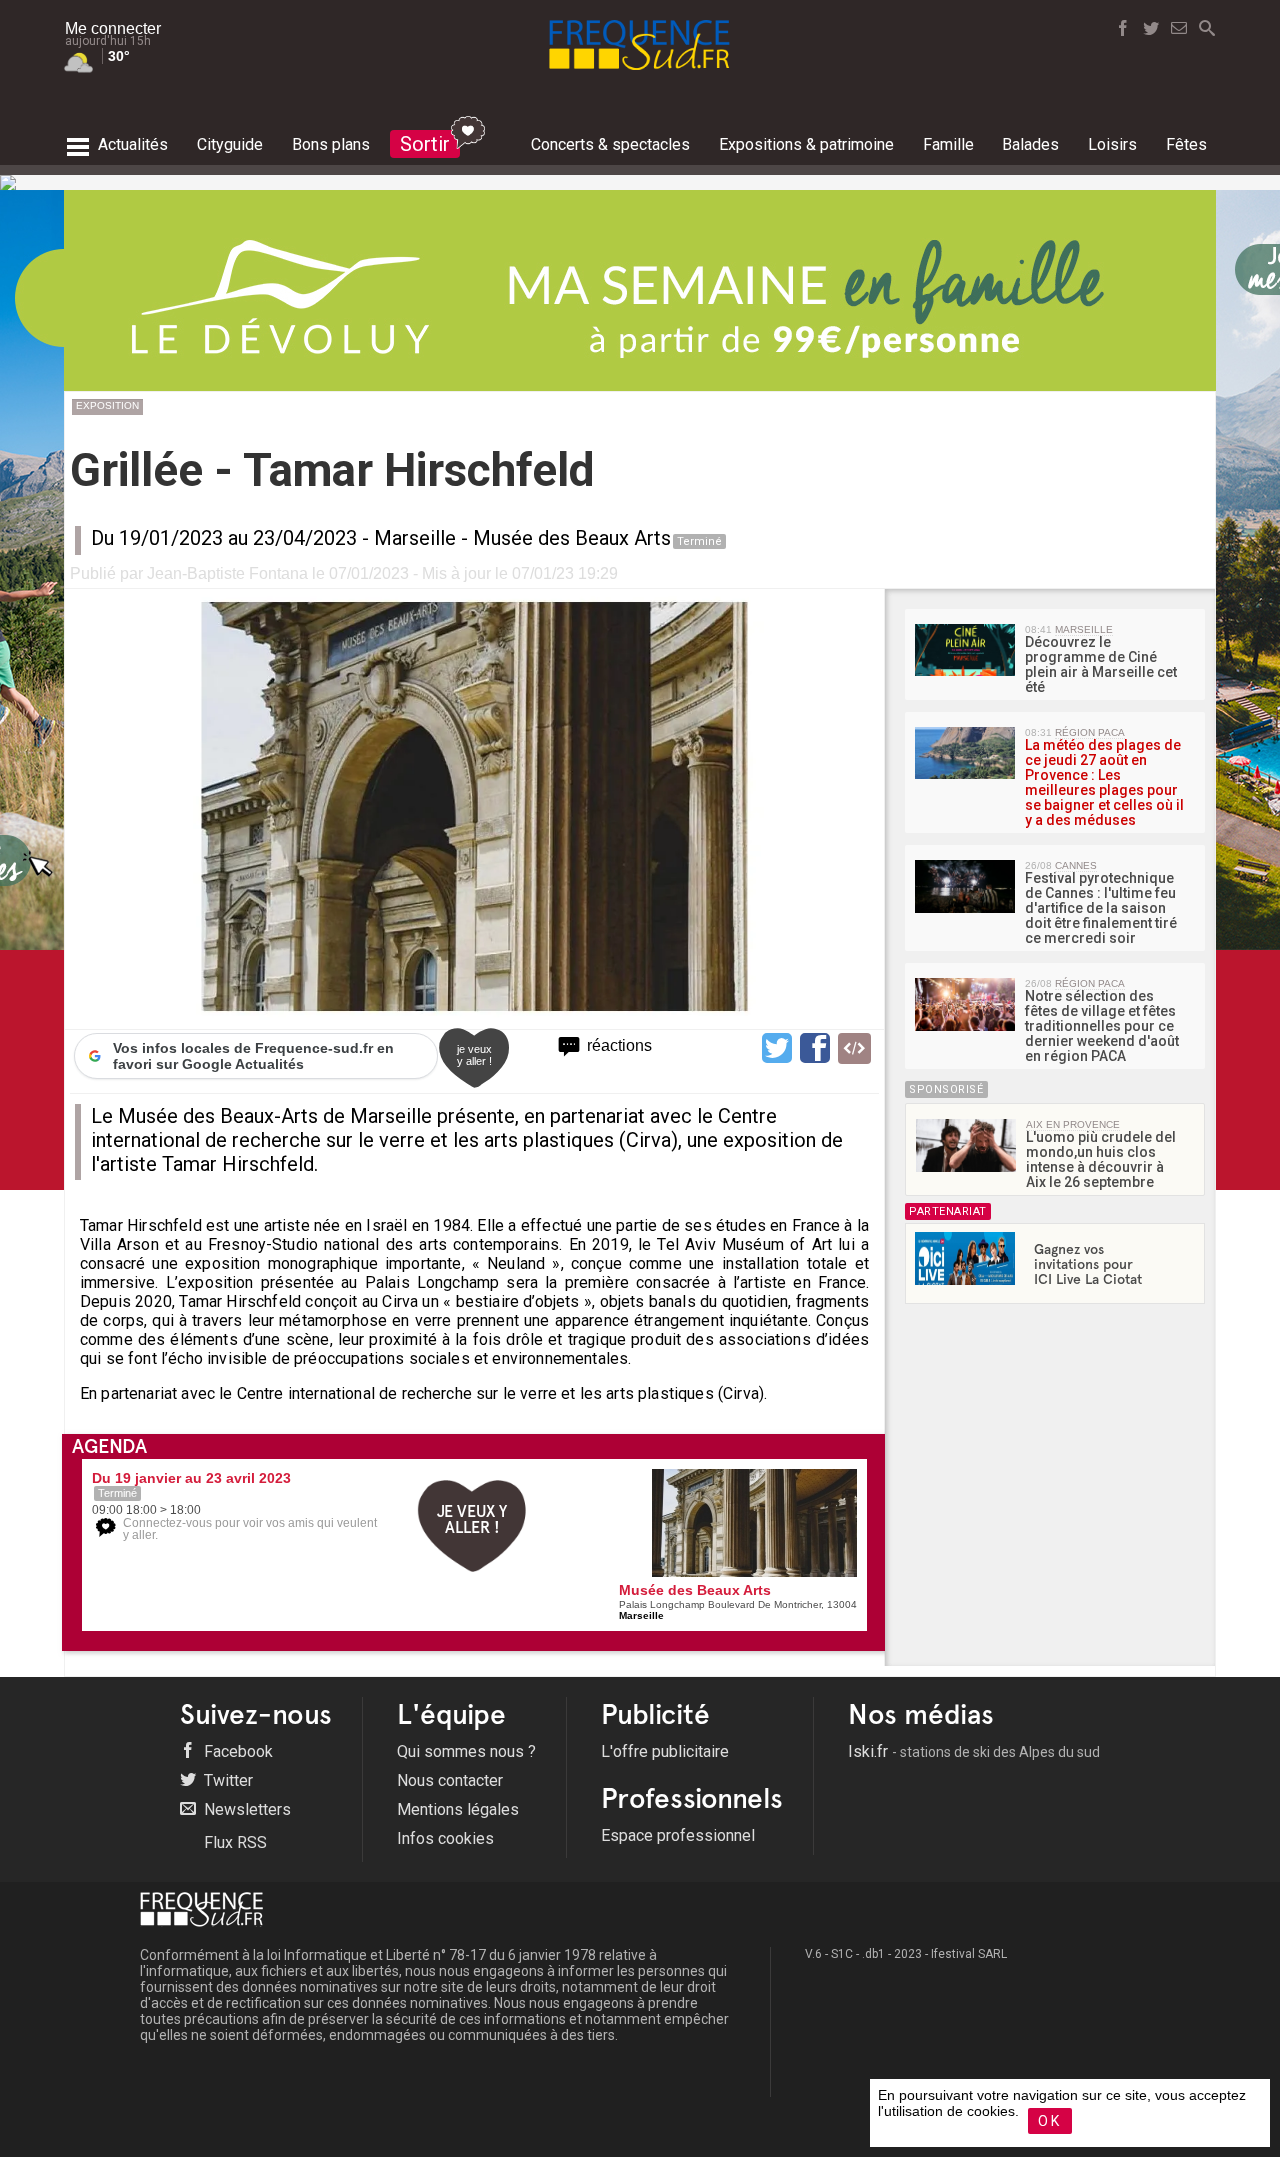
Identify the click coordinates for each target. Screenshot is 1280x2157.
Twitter (226, 1780)
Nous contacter (450, 1780)
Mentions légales (458, 1809)
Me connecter (113, 28)
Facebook (236, 1751)
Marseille (415, 538)
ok (1050, 2121)
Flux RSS (233, 1842)
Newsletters (245, 1809)
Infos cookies (445, 1838)
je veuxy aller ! (474, 1055)
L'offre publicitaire (665, 1751)
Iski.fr (974, 1751)
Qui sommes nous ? (466, 1751)
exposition (107, 405)
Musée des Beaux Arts (572, 538)
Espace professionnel (678, 1835)
